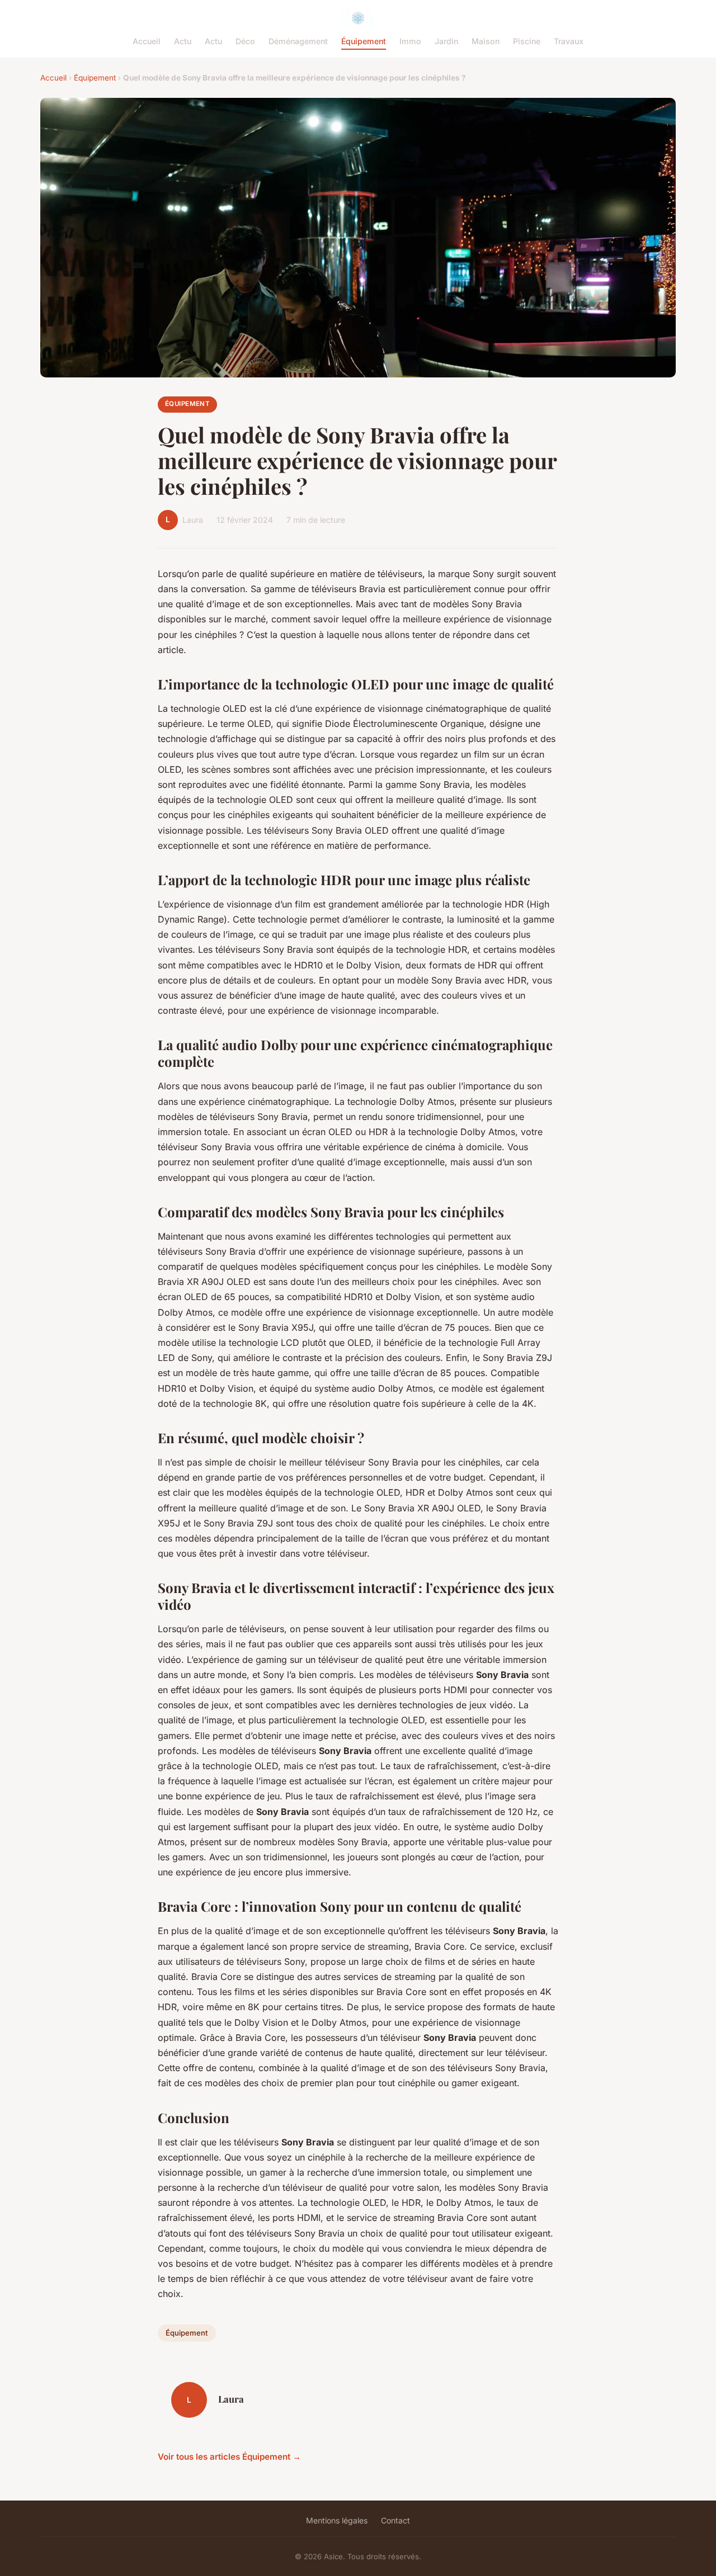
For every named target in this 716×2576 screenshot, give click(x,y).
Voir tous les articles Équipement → (229, 2457)
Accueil (147, 41)
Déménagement (298, 41)
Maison (486, 41)
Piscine (527, 41)
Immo (410, 41)
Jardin (446, 41)
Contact (395, 2520)
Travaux (569, 41)
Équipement (364, 41)
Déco (245, 41)
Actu (183, 41)
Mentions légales (337, 2520)
